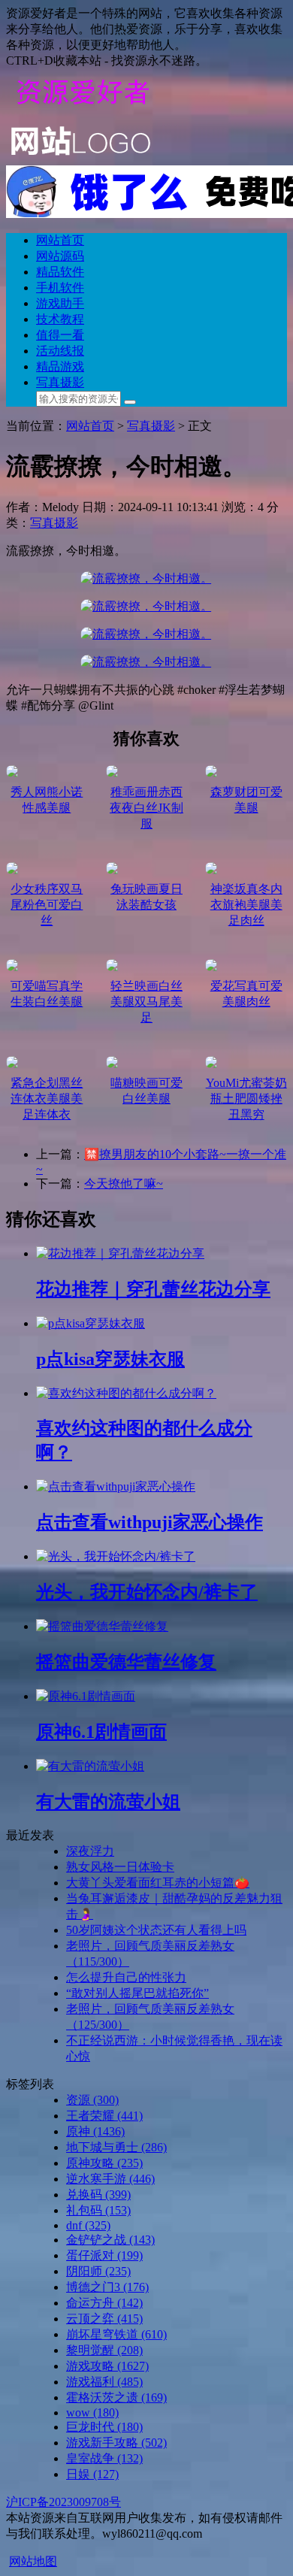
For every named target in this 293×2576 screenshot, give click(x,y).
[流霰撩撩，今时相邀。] (146, 578)
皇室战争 (104, 2458)
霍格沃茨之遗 (116, 2397)
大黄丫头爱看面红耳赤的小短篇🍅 (158, 1883)
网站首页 (60, 240)
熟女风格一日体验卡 (120, 1867)
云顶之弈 (104, 2319)
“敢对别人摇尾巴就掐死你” (137, 1993)
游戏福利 (104, 2382)
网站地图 (33, 2561)
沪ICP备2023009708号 (63, 2502)
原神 (95, 2131)
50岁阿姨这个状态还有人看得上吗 (156, 1930)
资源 (92, 2100)
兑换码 (98, 2195)
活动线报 (60, 351)
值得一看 (60, 335)
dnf (88, 2225)
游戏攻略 (107, 2366)
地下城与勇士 (116, 2147)
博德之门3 (107, 2287)
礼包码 (98, 2210)
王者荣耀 (104, 2116)
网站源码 (60, 256)
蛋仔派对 (104, 2255)
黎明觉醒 (104, 2350)
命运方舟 (104, 2303)
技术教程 (60, 319)
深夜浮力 (90, 1851)
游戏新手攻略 (116, 2443)
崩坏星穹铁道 (116, 2334)
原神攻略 (104, 2163)
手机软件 (60, 288)
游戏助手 (60, 303)
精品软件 (60, 272)
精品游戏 (60, 366)
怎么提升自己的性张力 (126, 1977)
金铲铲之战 (110, 2240)
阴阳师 (98, 2271)
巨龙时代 (104, 2427)
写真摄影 (60, 382)
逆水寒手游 (110, 2179)
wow (92, 2413)
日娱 (92, 2474)
